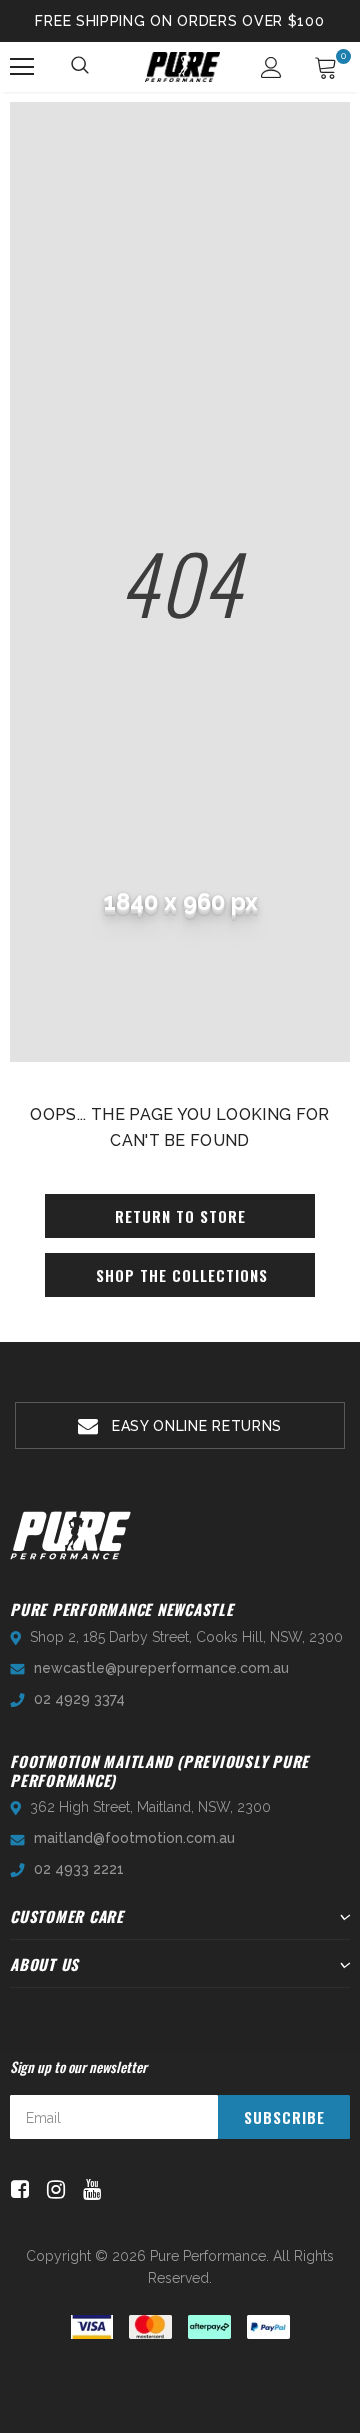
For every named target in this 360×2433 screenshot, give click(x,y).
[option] (180, 1425)
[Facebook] (16, 2189)
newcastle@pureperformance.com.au (161, 1668)
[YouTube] (88, 2189)
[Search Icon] (81, 67)
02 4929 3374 (79, 1699)
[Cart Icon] (326, 67)
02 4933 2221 (79, 1869)
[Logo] (182, 67)
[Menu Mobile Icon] (22, 67)
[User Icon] (271, 67)
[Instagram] (52, 2189)
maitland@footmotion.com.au (134, 1838)
